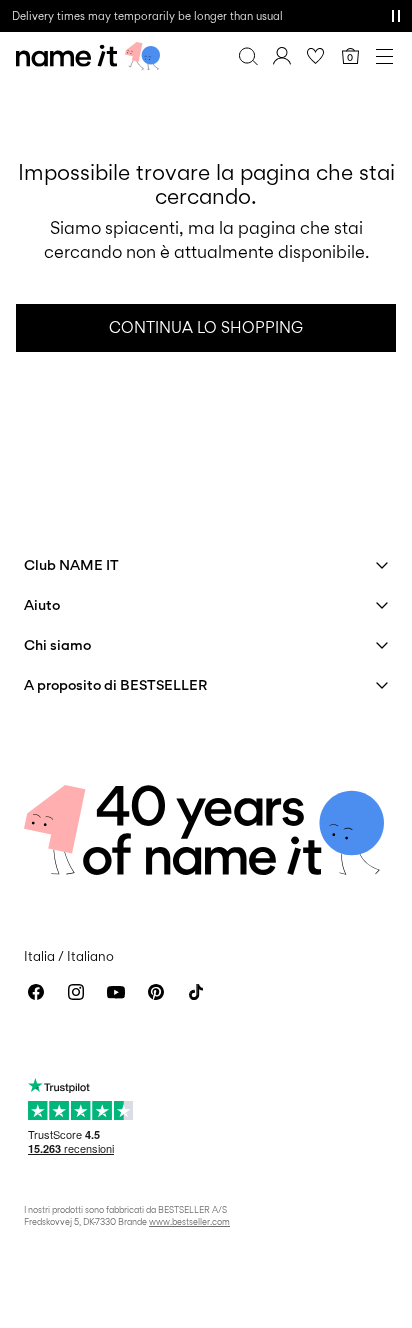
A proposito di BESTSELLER (115, 684)
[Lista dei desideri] (316, 56)
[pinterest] (156, 992)
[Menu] (384, 56)
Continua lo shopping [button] (206, 327)
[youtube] (116, 992)
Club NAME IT (71, 564)
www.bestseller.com (189, 1221)
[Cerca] (248, 56)
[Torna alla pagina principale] (88, 56)
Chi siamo (57, 644)
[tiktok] (196, 992)
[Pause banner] (396, 16)
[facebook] (36, 992)
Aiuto (42, 604)
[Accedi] (282, 56)
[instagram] (76, 992)
